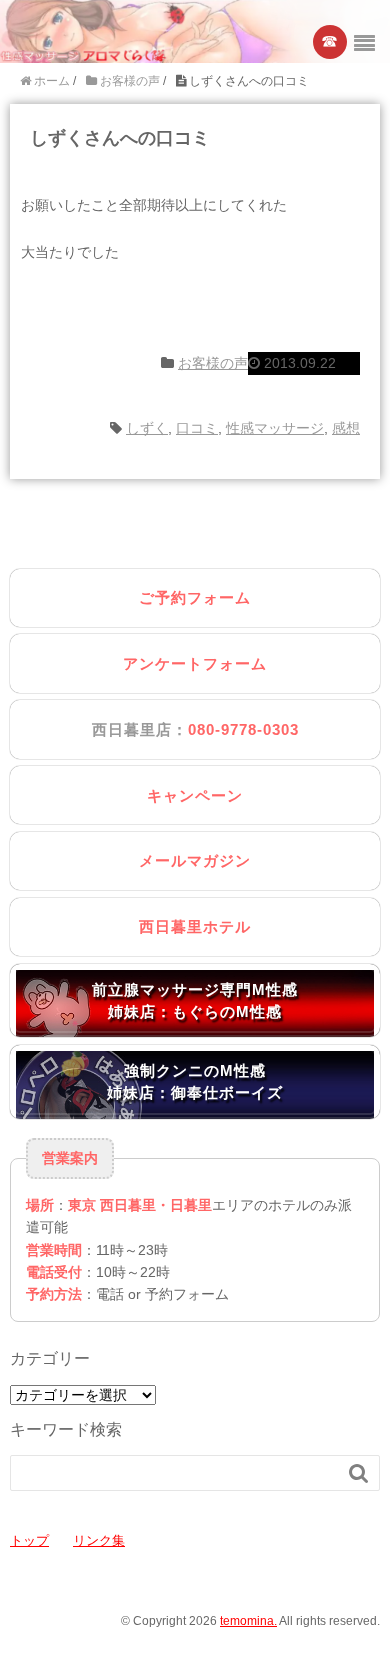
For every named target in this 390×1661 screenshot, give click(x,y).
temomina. (248, 1621)
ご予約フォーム (195, 597)
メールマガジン (195, 860)
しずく (147, 428)
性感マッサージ (275, 428)
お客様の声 (213, 363)
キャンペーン (195, 795)
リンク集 (99, 1540)
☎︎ (330, 41)
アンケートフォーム (195, 663)
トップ (29, 1540)
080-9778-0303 (243, 729)
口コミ (197, 428)
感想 (346, 428)
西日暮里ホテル (195, 926)
